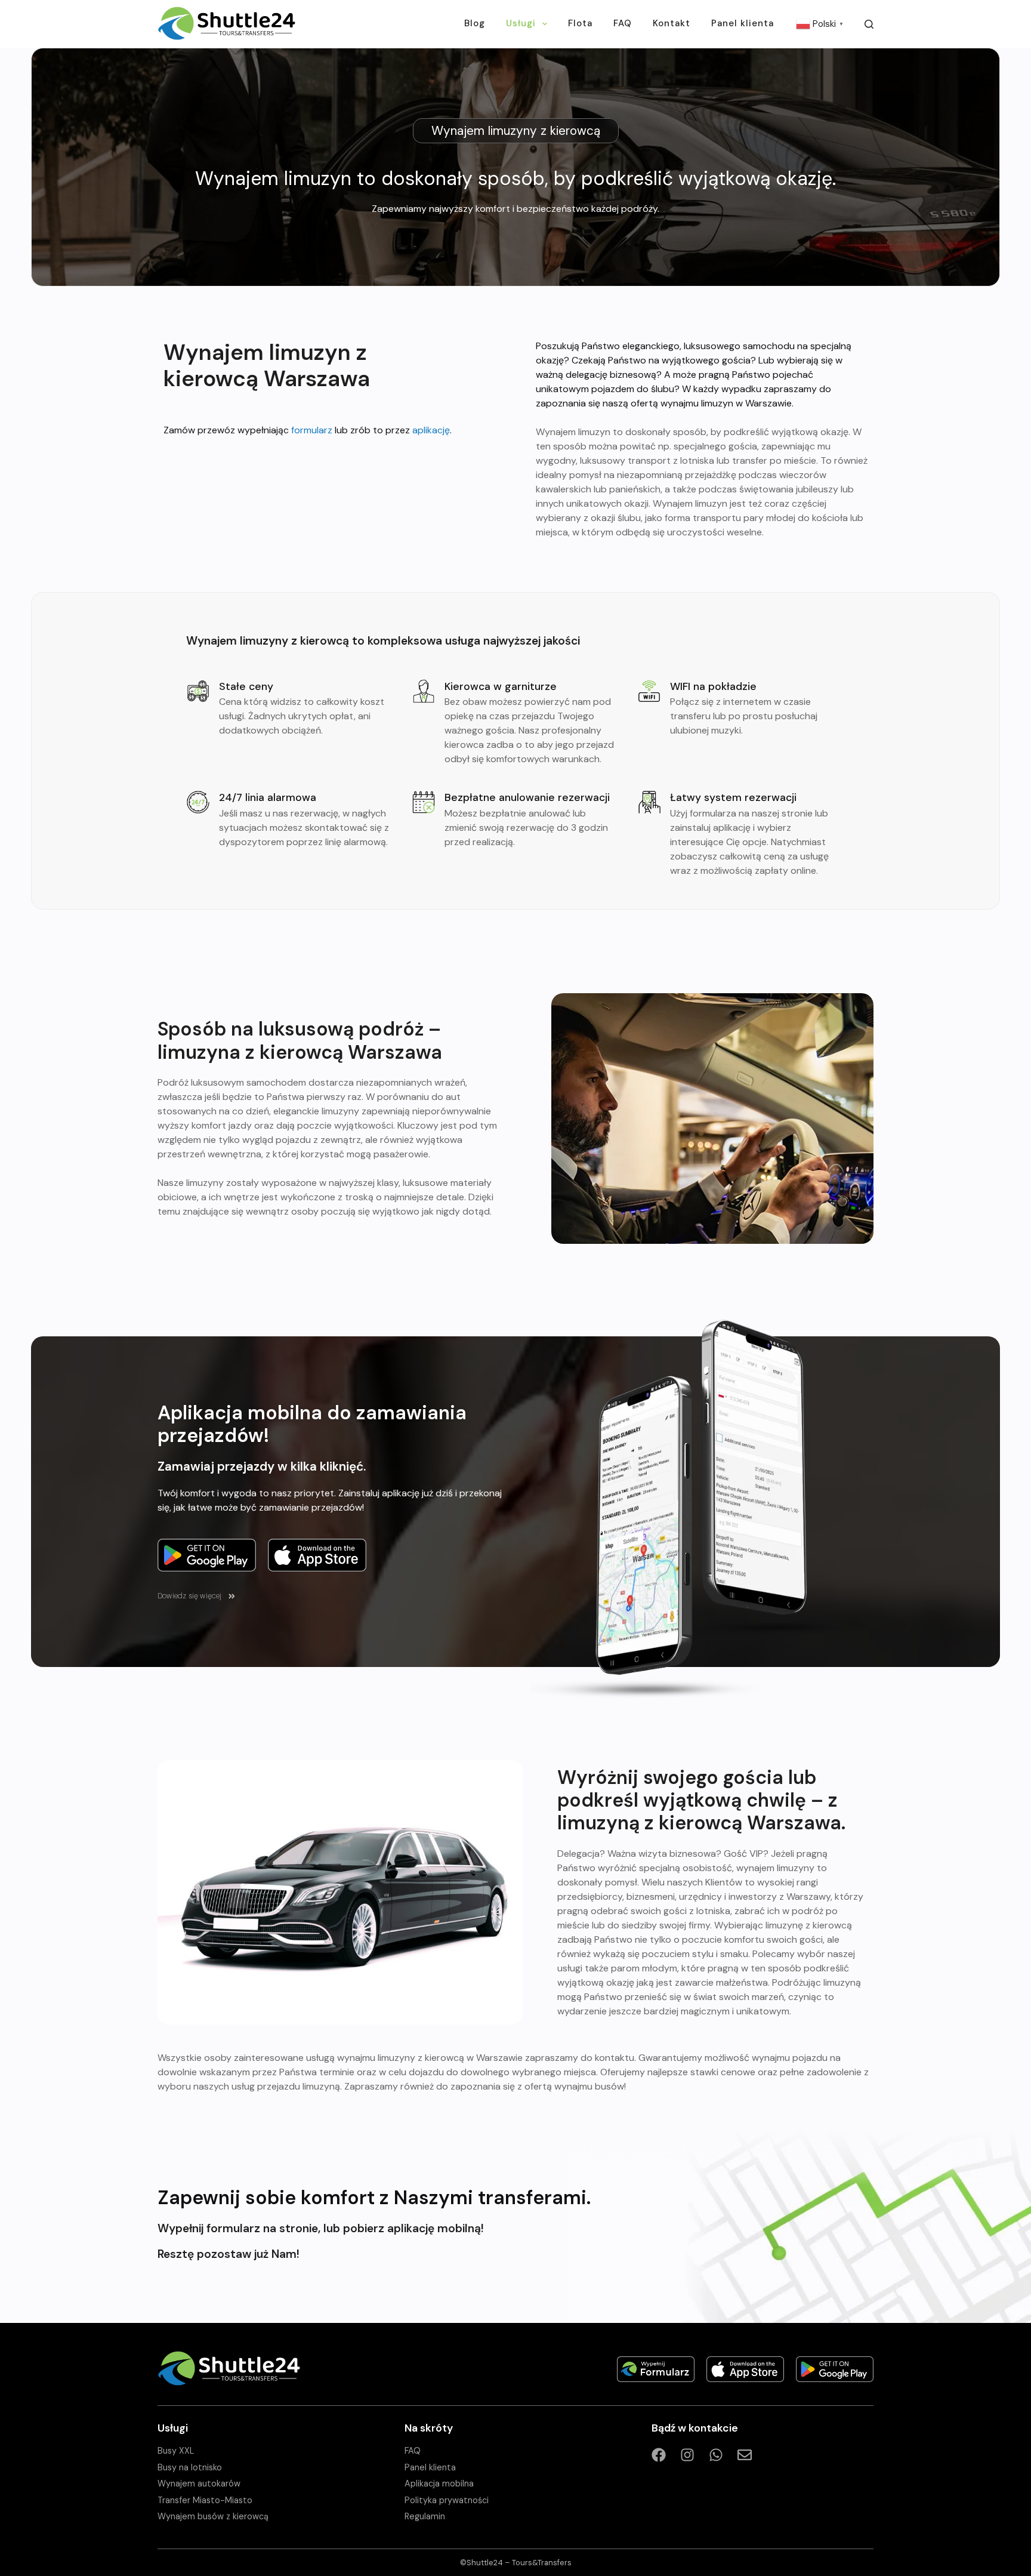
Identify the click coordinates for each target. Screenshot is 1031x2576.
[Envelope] (745, 2455)
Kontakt (672, 23)
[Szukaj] (869, 24)
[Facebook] (659, 2455)
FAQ (623, 23)
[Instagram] (687, 2455)
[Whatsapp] (716, 2455)
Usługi (521, 23)
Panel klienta (743, 23)
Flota (580, 23)
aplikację (431, 430)
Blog (475, 23)
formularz (312, 430)
